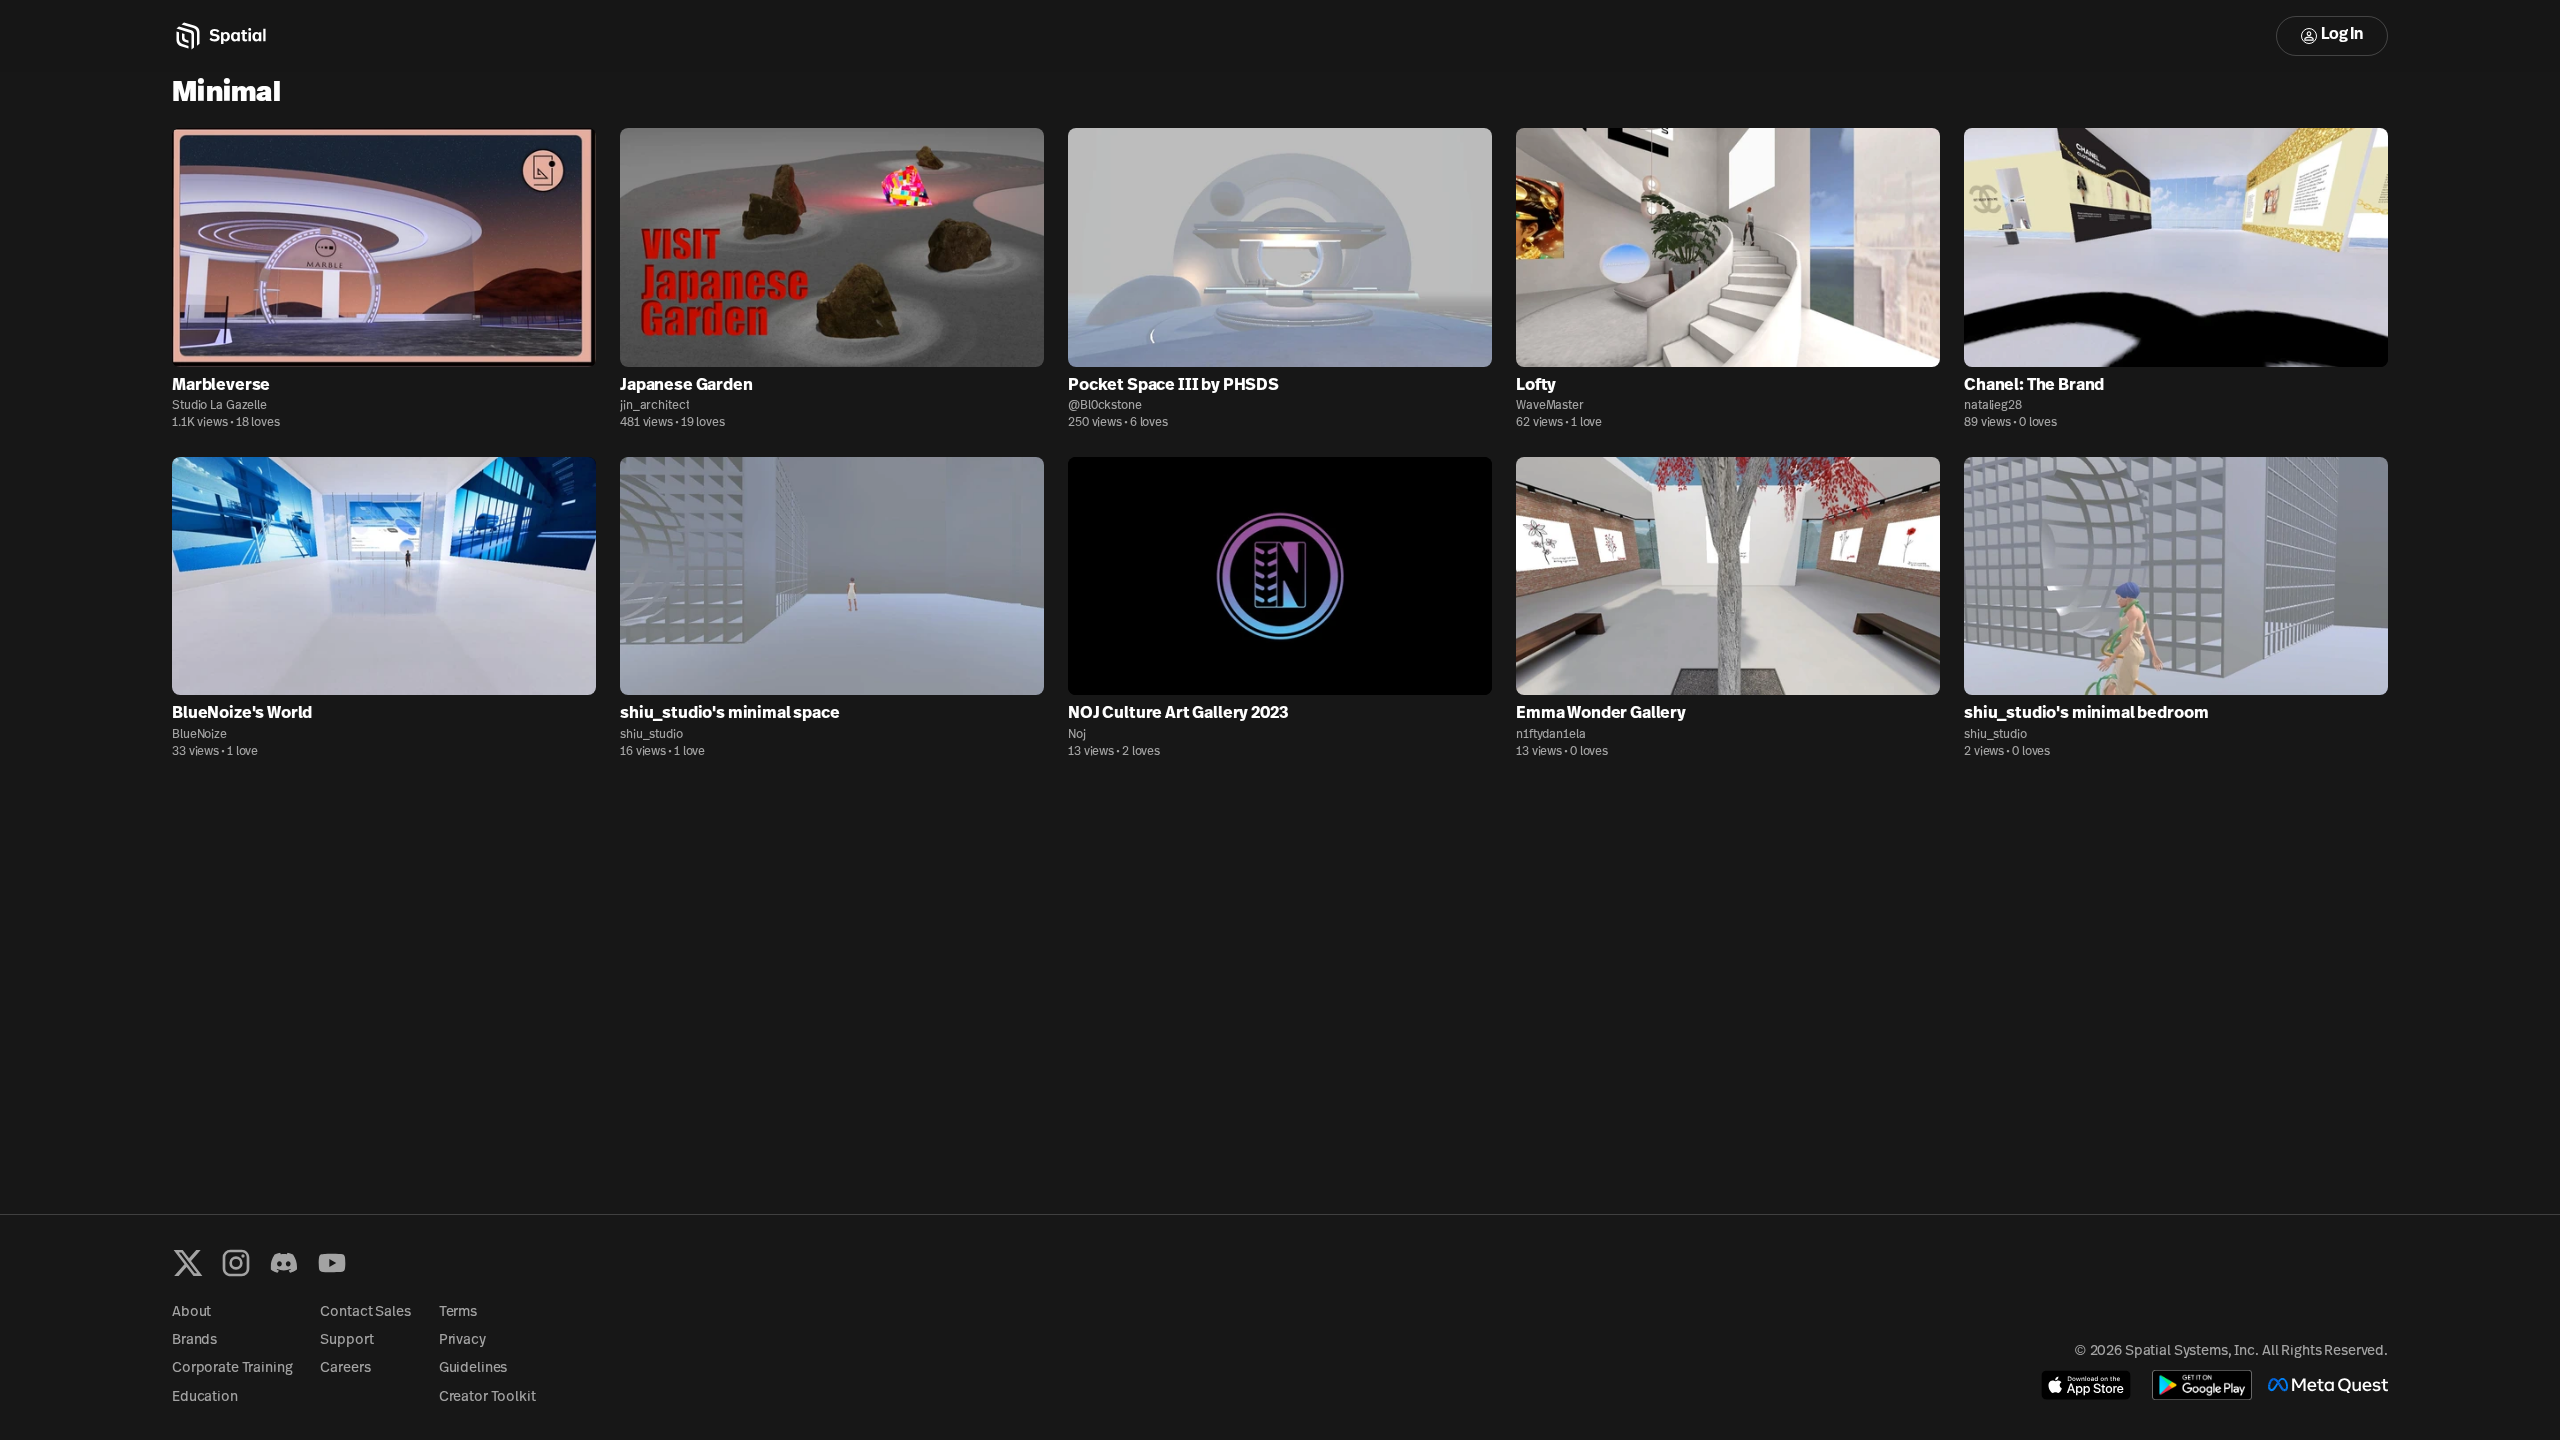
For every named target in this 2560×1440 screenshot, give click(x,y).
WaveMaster (1550, 406)
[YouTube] (332, 1263)
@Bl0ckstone (1105, 406)
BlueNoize (199, 735)
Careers (345, 1368)
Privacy (462, 1340)
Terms (458, 1312)
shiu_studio (651, 735)
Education (205, 1397)
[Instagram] (236, 1263)
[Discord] (284, 1263)
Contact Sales (365, 1312)
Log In (2342, 35)
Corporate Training (232, 1368)
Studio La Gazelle (219, 406)
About (191, 1312)
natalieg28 (1993, 406)
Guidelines (473, 1368)
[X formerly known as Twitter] (188, 1263)
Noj (1077, 735)
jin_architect (654, 406)
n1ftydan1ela (1551, 735)
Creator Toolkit (487, 1397)
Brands (194, 1340)
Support (346, 1340)
